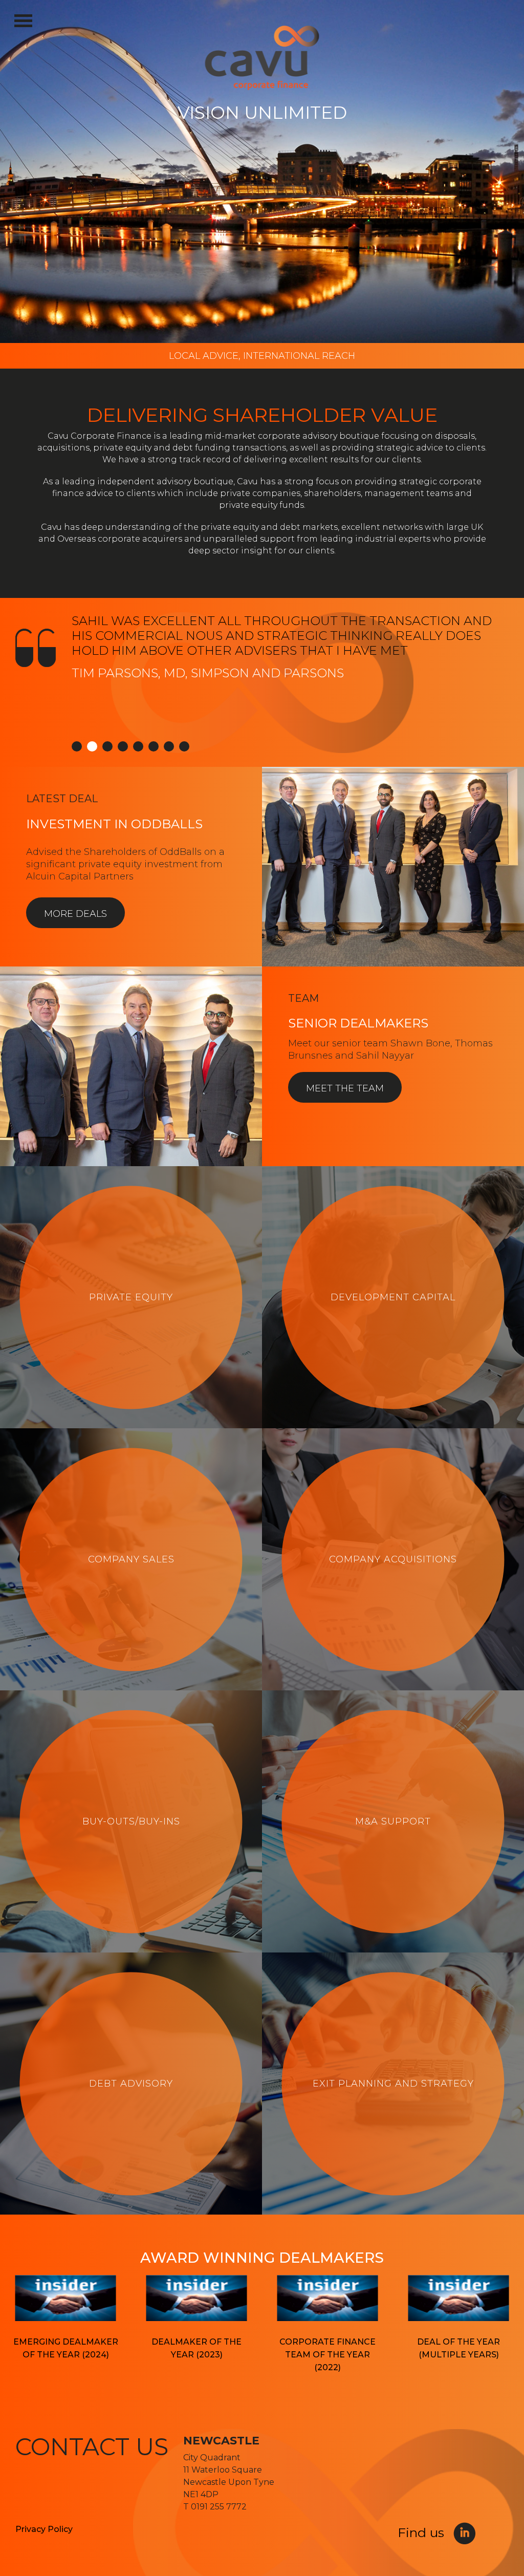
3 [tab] (107, 746)
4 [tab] (123, 746)
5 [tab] (138, 746)
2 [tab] (92, 746)
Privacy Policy (44, 2529)
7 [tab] (169, 746)
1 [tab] (77, 746)
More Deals (75, 914)
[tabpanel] (262, 682)
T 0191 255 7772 (215, 2507)
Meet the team (345, 1088)
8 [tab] (184, 746)
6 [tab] (154, 746)
